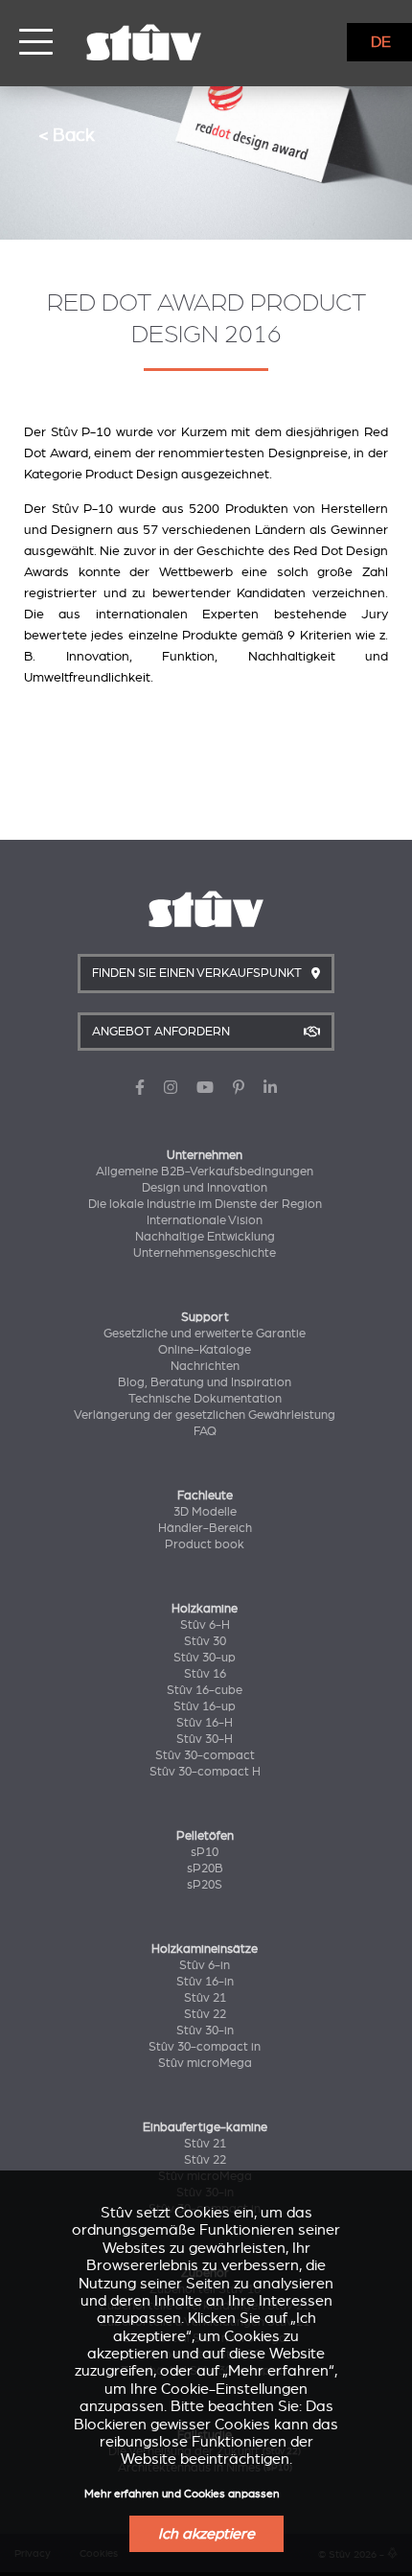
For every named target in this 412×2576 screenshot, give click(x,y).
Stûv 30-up (205, 1658)
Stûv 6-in (205, 1965)
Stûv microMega (205, 2063)
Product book (205, 1544)
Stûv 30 (205, 1641)
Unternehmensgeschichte (205, 1253)
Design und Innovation (205, 1188)
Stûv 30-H (205, 1739)
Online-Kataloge (205, 1350)
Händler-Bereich (205, 1528)
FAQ (205, 1431)
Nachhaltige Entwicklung (205, 1237)
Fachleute (205, 1496)
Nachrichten (205, 1366)
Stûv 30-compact (205, 1755)
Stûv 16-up (205, 1706)
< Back (67, 135)
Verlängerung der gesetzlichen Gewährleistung (205, 1415)
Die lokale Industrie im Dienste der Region (205, 1204)
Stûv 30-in (205, 2031)
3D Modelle (205, 1512)
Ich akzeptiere (206, 2534)
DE (381, 42)
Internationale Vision (205, 1220)
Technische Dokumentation (205, 1399)
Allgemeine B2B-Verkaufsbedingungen (205, 1172)
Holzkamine (205, 1609)
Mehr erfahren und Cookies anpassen (182, 2494)
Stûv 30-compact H (205, 1772)
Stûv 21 (205, 1998)
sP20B (205, 1868)
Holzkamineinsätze (205, 1949)
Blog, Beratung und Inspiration (205, 1382)
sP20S (205, 1885)
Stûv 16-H (205, 1723)
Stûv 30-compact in (205, 2047)
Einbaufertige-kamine (205, 2127)
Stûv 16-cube (205, 1690)
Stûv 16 (205, 1674)
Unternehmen (205, 1155)
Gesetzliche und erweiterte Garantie (205, 1334)
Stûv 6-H (205, 1625)
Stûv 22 (205, 2014)
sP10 (205, 1852)
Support (205, 1317)
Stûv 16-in (205, 1982)
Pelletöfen (205, 1836)
